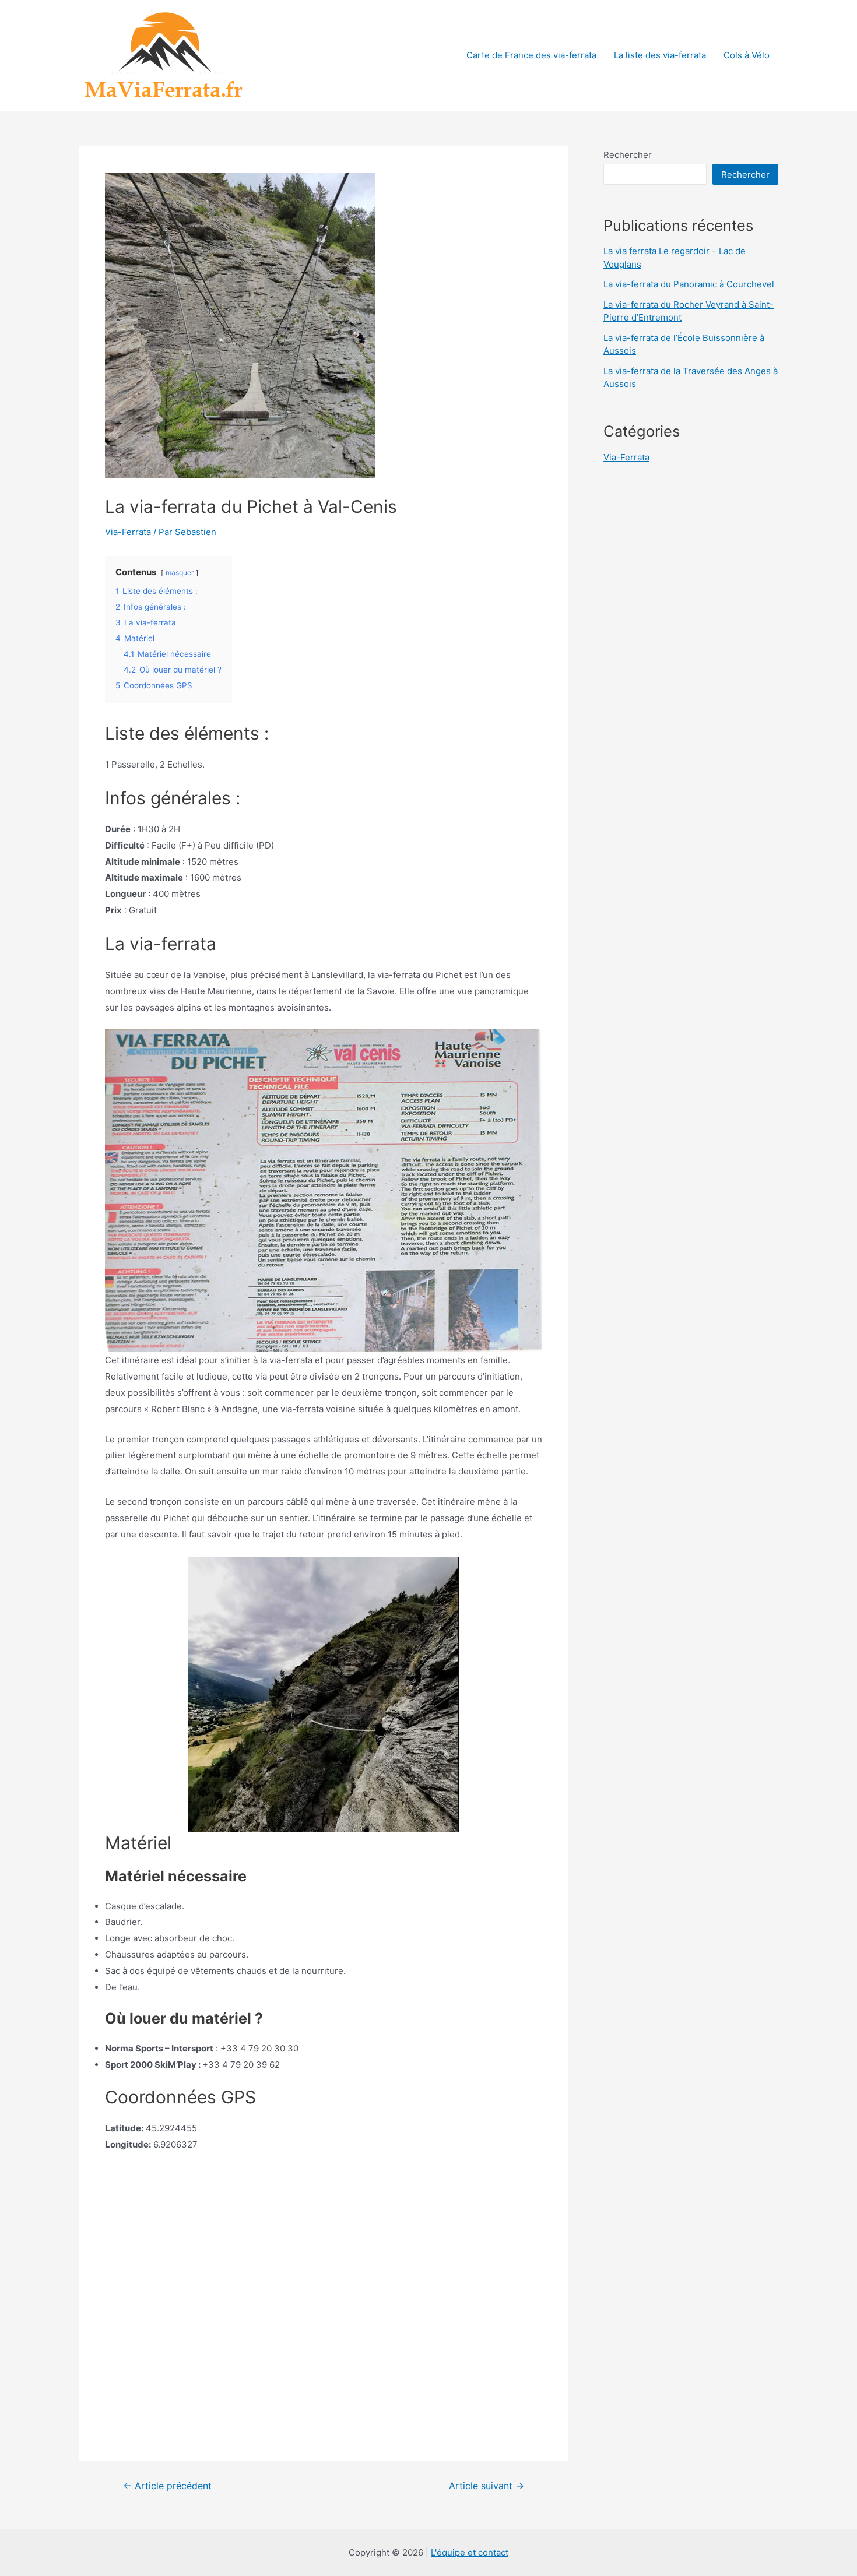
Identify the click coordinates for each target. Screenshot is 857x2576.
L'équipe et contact (470, 2552)
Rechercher (628, 155)
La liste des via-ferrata (660, 55)
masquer (180, 573)
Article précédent (167, 2486)
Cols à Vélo (747, 55)
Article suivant (487, 2486)
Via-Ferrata (128, 532)
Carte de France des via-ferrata (531, 55)
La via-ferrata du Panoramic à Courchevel (689, 284)
